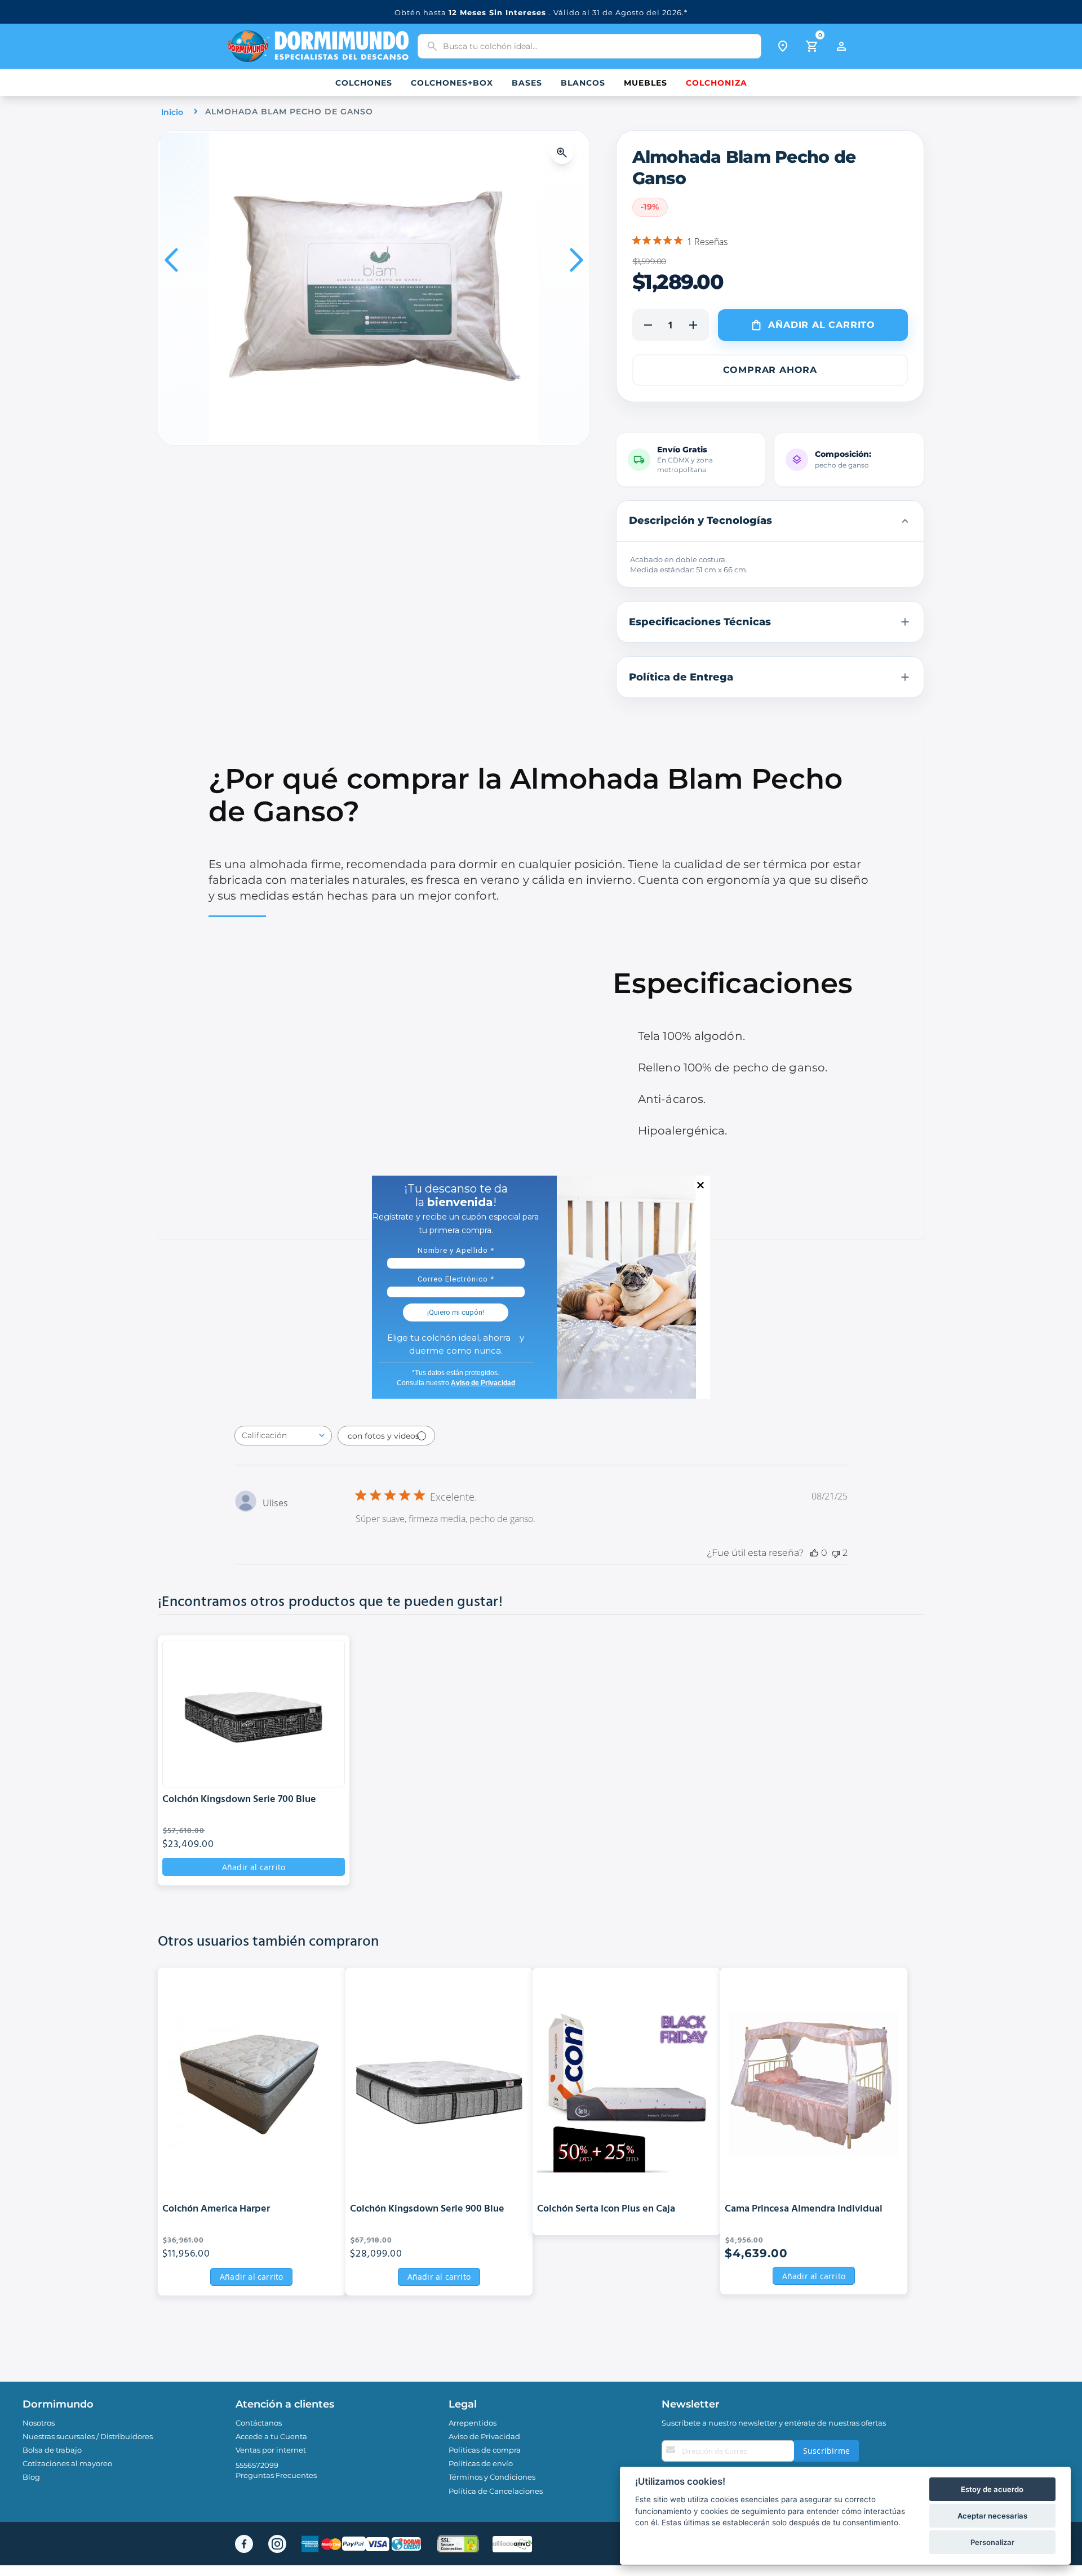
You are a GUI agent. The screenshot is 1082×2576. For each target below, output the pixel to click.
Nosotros (39, 2423)
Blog (31, 2477)
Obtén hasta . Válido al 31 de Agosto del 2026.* (541, 12)
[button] (565, 153)
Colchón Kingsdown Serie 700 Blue (239, 1800)
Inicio (172, 112)
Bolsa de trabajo (52, 2450)
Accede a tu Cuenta (271, 2436)
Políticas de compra (485, 2450)
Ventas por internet (271, 2450)
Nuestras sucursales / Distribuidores (88, 2436)
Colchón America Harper (216, 2210)
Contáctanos (259, 2423)
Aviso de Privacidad (484, 2436)
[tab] (770, 521)
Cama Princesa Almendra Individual (804, 2210)
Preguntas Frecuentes (276, 2475)
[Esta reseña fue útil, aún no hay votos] (814, 1553)
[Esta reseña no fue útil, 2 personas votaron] (836, 1553)
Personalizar (992, 2542)
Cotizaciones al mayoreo (67, 2463)
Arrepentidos (473, 2423)
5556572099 (257, 2465)
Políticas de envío (481, 2463)
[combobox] (589, 46)
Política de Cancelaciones (496, 2491)
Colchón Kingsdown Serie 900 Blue (427, 2210)
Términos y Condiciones (492, 2477)
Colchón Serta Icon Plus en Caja (606, 2210)
